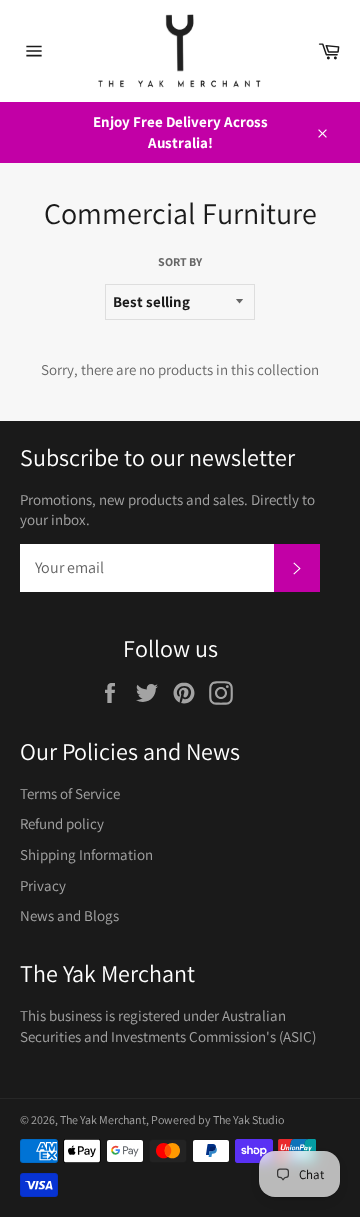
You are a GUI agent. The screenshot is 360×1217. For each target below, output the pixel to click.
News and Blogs (69, 915)
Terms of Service (70, 793)
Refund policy (62, 823)
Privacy (43, 885)
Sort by (180, 261)
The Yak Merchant (103, 1119)
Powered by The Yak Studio (217, 1119)
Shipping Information (86, 854)
